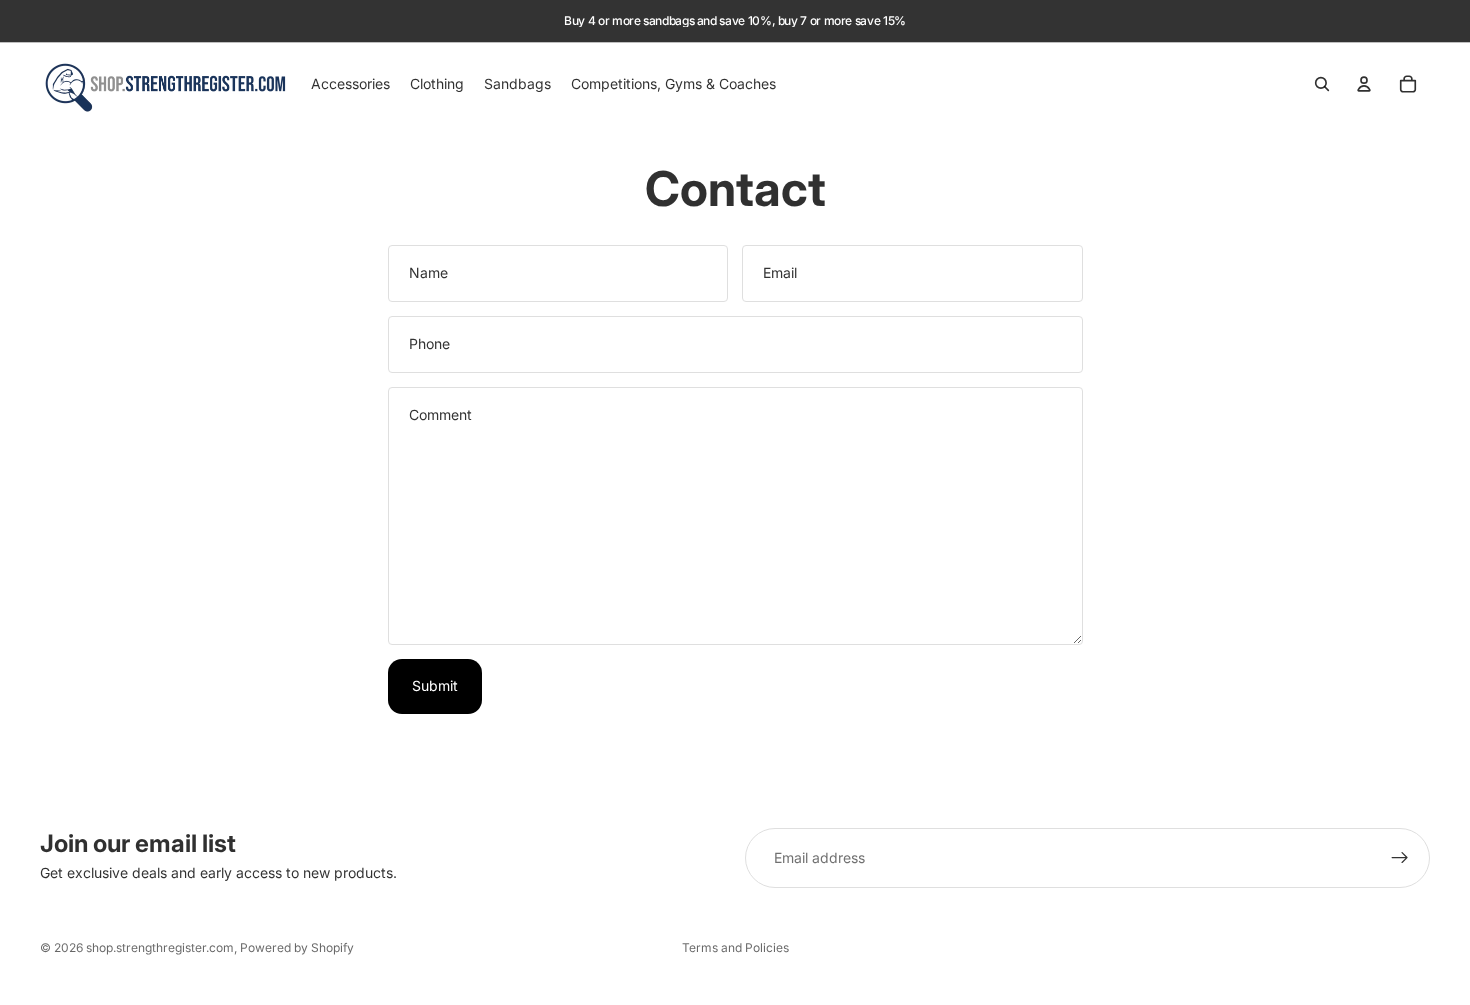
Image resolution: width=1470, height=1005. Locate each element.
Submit (435, 685)
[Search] (1322, 84)
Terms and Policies (735, 947)
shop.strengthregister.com (160, 947)
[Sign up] (1400, 858)
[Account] (1364, 84)
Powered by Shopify (297, 947)
